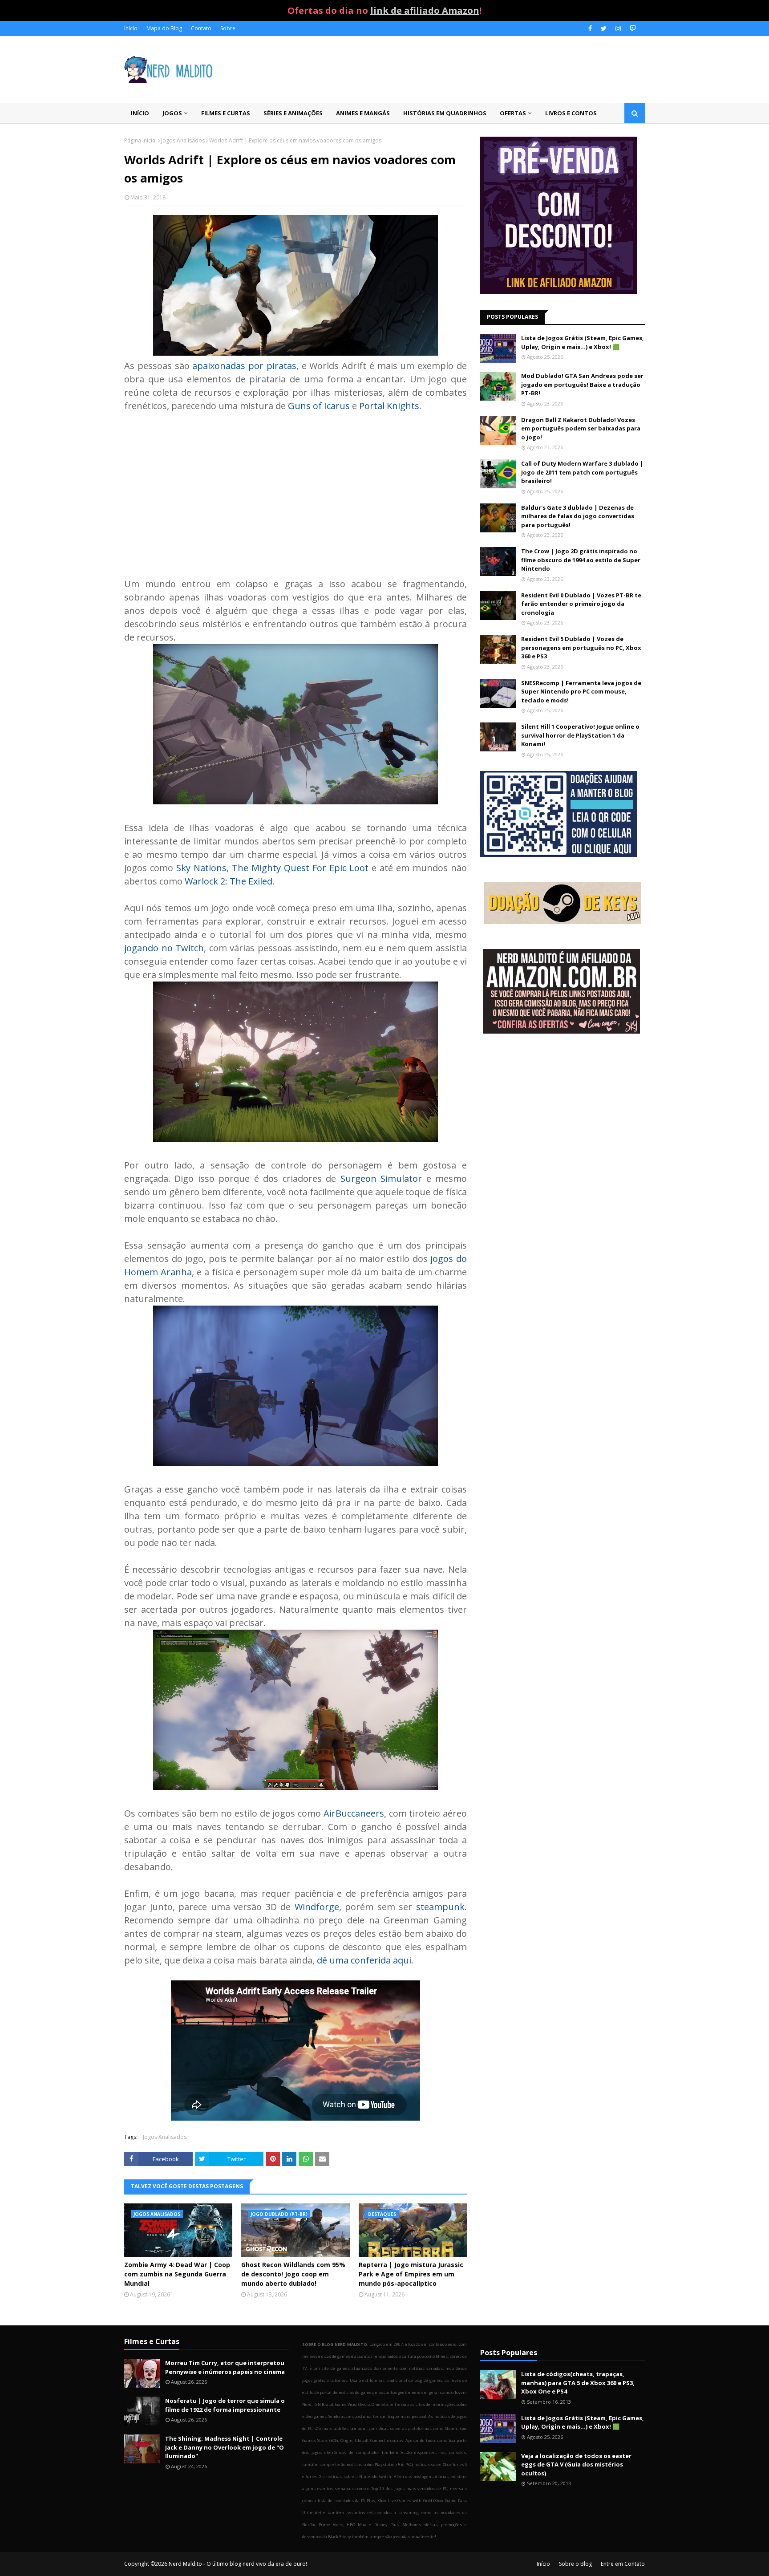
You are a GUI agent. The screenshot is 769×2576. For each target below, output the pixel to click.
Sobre (228, 28)
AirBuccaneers (354, 1813)
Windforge (317, 1907)
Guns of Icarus (319, 406)
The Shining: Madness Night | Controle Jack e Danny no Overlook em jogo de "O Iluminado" (225, 2447)
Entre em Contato (623, 2564)
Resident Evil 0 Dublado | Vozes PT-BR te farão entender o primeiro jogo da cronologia (581, 604)
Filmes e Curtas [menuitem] (226, 113)
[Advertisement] (295, 488)
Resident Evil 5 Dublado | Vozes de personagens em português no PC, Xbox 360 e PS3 (581, 647)
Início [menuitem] (140, 113)
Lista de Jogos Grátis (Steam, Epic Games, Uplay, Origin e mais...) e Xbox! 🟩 (583, 342)
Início (131, 28)
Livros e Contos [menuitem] (571, 113)
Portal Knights (389, 406)
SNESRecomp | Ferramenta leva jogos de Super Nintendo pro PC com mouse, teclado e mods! (581, 692)
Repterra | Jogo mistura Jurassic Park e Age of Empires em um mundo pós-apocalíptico (411, 2274)
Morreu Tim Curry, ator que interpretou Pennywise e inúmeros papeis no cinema (225, 2367)
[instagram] (618, 28)
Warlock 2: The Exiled (229, 881)
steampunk (440, 1907)
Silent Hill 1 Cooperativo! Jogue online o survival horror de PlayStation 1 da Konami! (580, 735)
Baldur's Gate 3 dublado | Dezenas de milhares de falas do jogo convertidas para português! (578, 516)
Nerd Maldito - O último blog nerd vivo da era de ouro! (238, 2564)
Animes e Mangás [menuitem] (363, 113)
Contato (201, 28)
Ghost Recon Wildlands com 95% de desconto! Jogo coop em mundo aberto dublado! (293, 2274)
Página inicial (140, 140)
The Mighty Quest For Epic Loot (300, 868)
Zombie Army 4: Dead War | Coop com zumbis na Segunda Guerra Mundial (177, 2274)
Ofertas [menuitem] (513, 113)
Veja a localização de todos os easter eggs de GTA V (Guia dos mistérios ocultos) (576, 2464)
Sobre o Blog (575, 2564)
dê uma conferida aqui (364, 1960)
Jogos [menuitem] (172, 113)
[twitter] (604, 28)
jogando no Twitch (164, 948)
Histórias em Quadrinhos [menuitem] (445, 113)
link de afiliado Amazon (425, 10)
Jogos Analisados (183, 140)
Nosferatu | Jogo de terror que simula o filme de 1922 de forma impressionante (225, 2405)
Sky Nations (201, 868)
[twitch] (632, 28)
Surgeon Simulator (381, 1178)
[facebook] (590, 28)
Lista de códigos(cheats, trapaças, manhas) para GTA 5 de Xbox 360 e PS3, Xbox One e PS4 (578, 2383)
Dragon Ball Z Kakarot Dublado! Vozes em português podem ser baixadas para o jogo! (581, 428)
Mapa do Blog (164, 28)
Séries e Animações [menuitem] (293, 113)
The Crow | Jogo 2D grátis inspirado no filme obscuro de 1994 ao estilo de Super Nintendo (581, 560)
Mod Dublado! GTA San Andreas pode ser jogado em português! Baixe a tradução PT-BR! (582, 384)
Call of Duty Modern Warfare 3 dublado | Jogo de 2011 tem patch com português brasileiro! (582, 472)
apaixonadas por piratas (244, 366)
